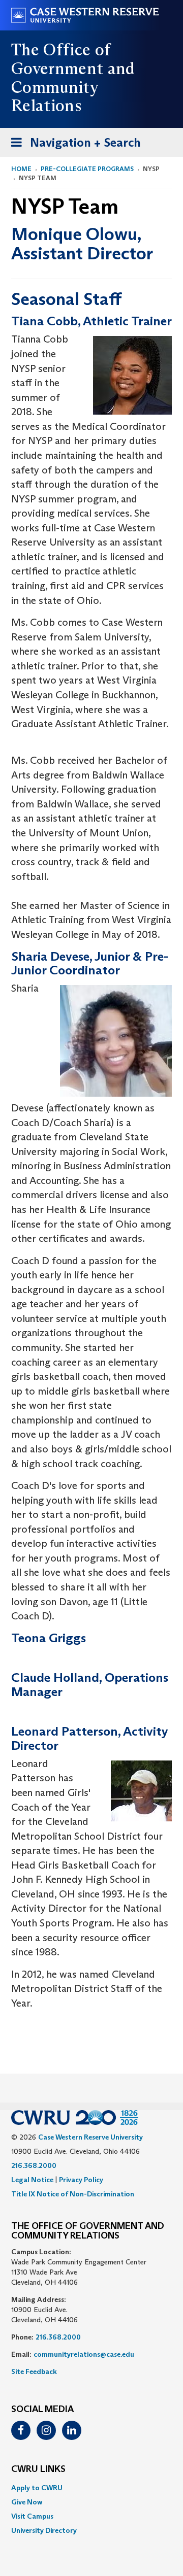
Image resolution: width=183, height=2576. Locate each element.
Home (21, 169)
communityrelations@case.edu (84, 2354)
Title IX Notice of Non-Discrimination (73, 2194)
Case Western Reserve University (90, 2137)
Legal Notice (32, 2180)
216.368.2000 (34, 2165)
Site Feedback (34, 2371)
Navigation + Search (73, 146)
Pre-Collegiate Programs (87, 169)
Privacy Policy (81, 2180)
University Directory (44, 2530)
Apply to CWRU (37, 2488)
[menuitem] (91, 2488)
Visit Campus (32, 2516)
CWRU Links (38, 2469)
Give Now (27, 2502)
